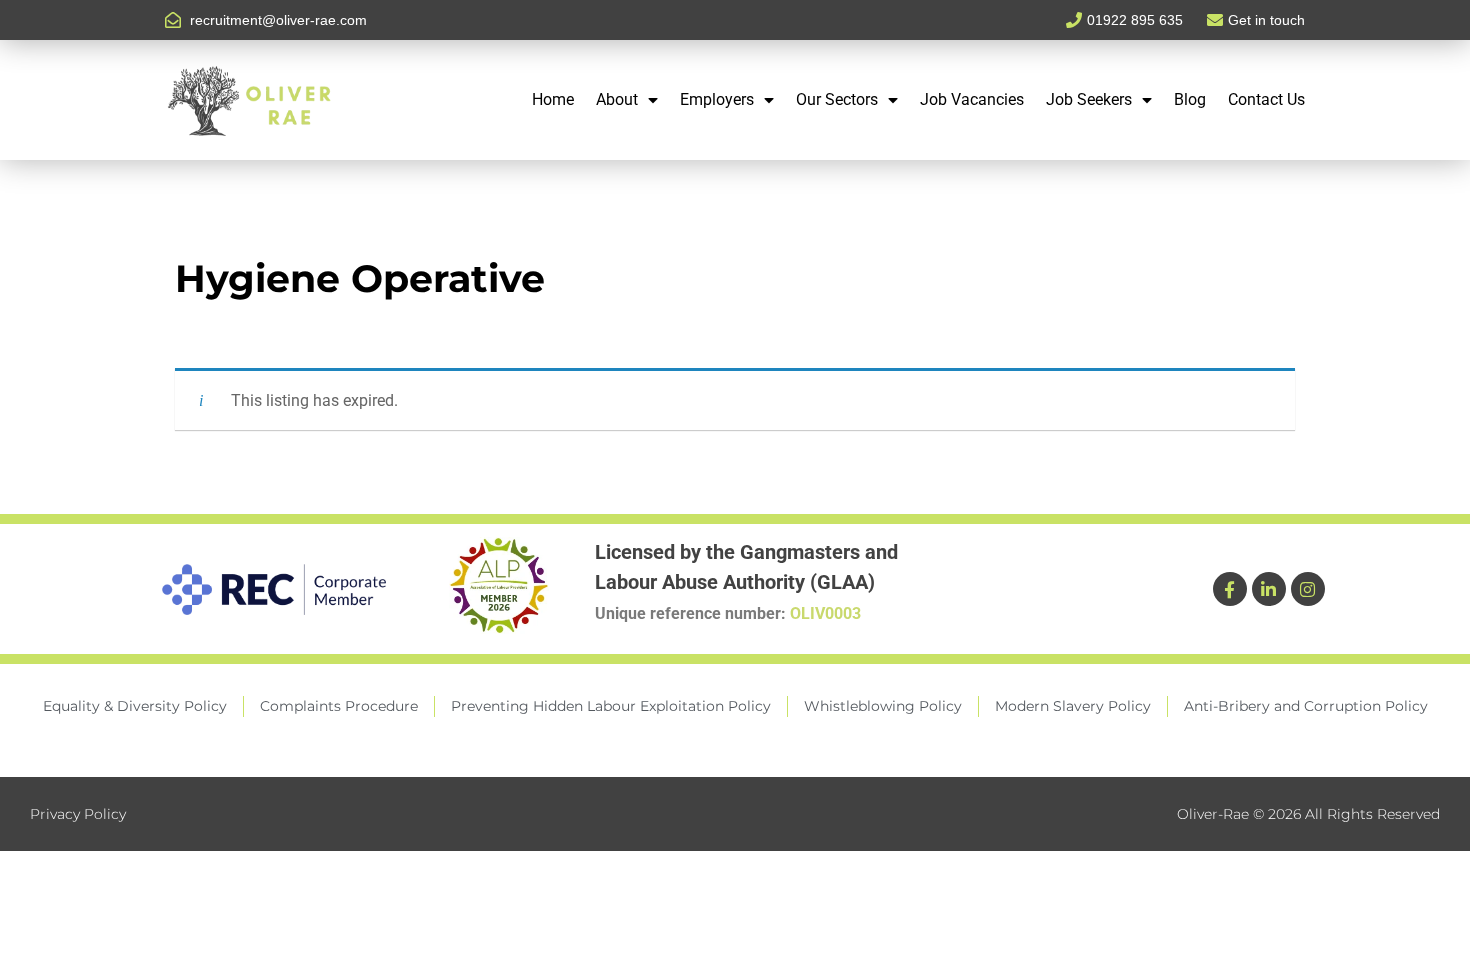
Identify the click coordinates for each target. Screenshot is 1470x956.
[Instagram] (1308, 589)
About (617, 99)
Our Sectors (837, 99)
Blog (1190, 99)
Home (553, 99)
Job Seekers (1089, 99)
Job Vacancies (972, 99)
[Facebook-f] (1230, 589)
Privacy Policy (78, 814)
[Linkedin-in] (1269, 589)
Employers (717, 99)
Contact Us (1266, 99)
